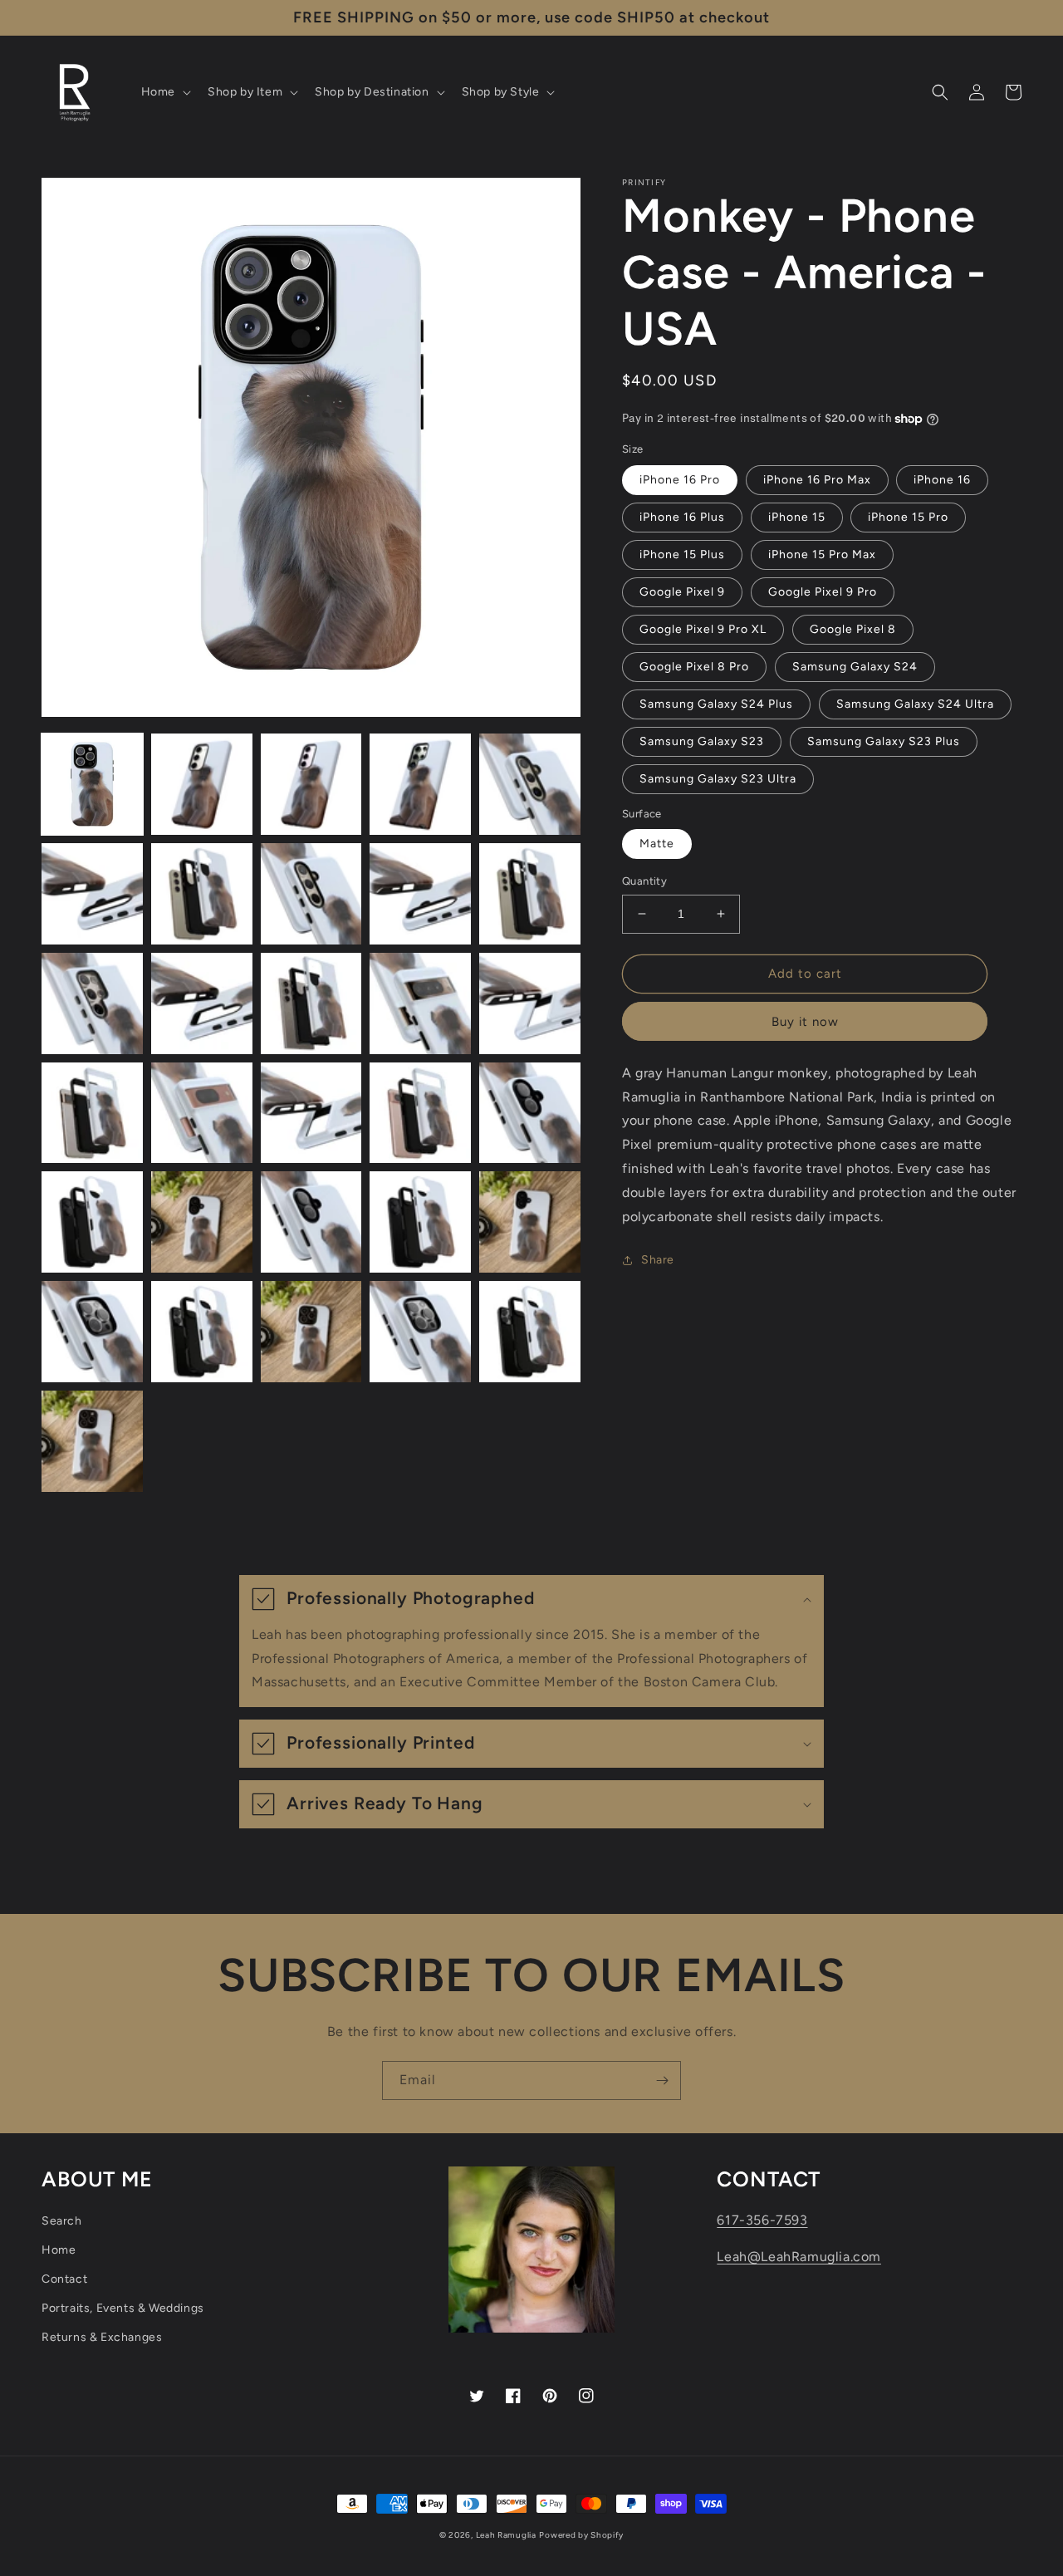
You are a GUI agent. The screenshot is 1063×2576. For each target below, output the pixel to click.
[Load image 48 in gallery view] (530, 1332)
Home (59, 2250)
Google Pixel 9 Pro (823, 592)
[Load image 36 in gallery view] (311, 1113)
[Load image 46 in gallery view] (311, 1332)
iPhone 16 (942, 480)
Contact (64, 2279)
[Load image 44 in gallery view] (92, 1332)
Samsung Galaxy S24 (855, 667)
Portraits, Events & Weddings (123, 2308)
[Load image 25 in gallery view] (202, 894)
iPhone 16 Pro (680, 480)
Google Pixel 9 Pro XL (703, 629)
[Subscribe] (662, 2080)
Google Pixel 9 (682, 592)
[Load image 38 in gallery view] (530, 1113)
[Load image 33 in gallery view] (530, 1003)
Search (62, 2221)
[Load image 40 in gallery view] (202, 1222)
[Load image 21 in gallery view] (311, 784)
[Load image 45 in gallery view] (202, 1332)
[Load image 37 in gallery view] (420, 1113)
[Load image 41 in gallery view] (311, 1222)
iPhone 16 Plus (682, 517)
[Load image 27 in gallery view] (420, 894)
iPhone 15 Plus (682, 554)
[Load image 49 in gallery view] (92, 1441)
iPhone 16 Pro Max (817, 480)
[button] (164, 92)
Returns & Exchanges (102, 2337)
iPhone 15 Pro (908, 517)
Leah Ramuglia (506, 2535)
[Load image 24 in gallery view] (92, 894)
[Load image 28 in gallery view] (530, 894)
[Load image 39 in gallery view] (92, 1222)
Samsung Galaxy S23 (702, 741)
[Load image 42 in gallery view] (420, 1222)
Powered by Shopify (581, 2535)
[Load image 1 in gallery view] (92, 784)
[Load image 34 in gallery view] (92, 1113)
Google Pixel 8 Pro (694, 667)
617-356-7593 (762, 2220)
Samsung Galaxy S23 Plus (884, 741)
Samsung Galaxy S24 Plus (716, 704)
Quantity (644, 881)
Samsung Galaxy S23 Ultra (718, 779)
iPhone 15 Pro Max (822, 554)
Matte (657, 844)
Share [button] (658, 1260)
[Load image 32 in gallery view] (420, 1003)
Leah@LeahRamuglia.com (799, 2257)
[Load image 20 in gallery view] (202, 784)
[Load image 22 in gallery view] (420, 784)
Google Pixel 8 (853, 629)
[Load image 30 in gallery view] (202, 1003)
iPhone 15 (797, 517)
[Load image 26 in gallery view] (311, 894)
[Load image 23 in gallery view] (530, 784)
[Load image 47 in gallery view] (420, 1332)
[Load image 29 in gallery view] (92, 1003)
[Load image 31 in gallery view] (311, 1003)
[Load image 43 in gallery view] (530, 1222)
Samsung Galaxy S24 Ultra (915, 704)
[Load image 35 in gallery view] (202, 1113)
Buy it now (805, 1022)
